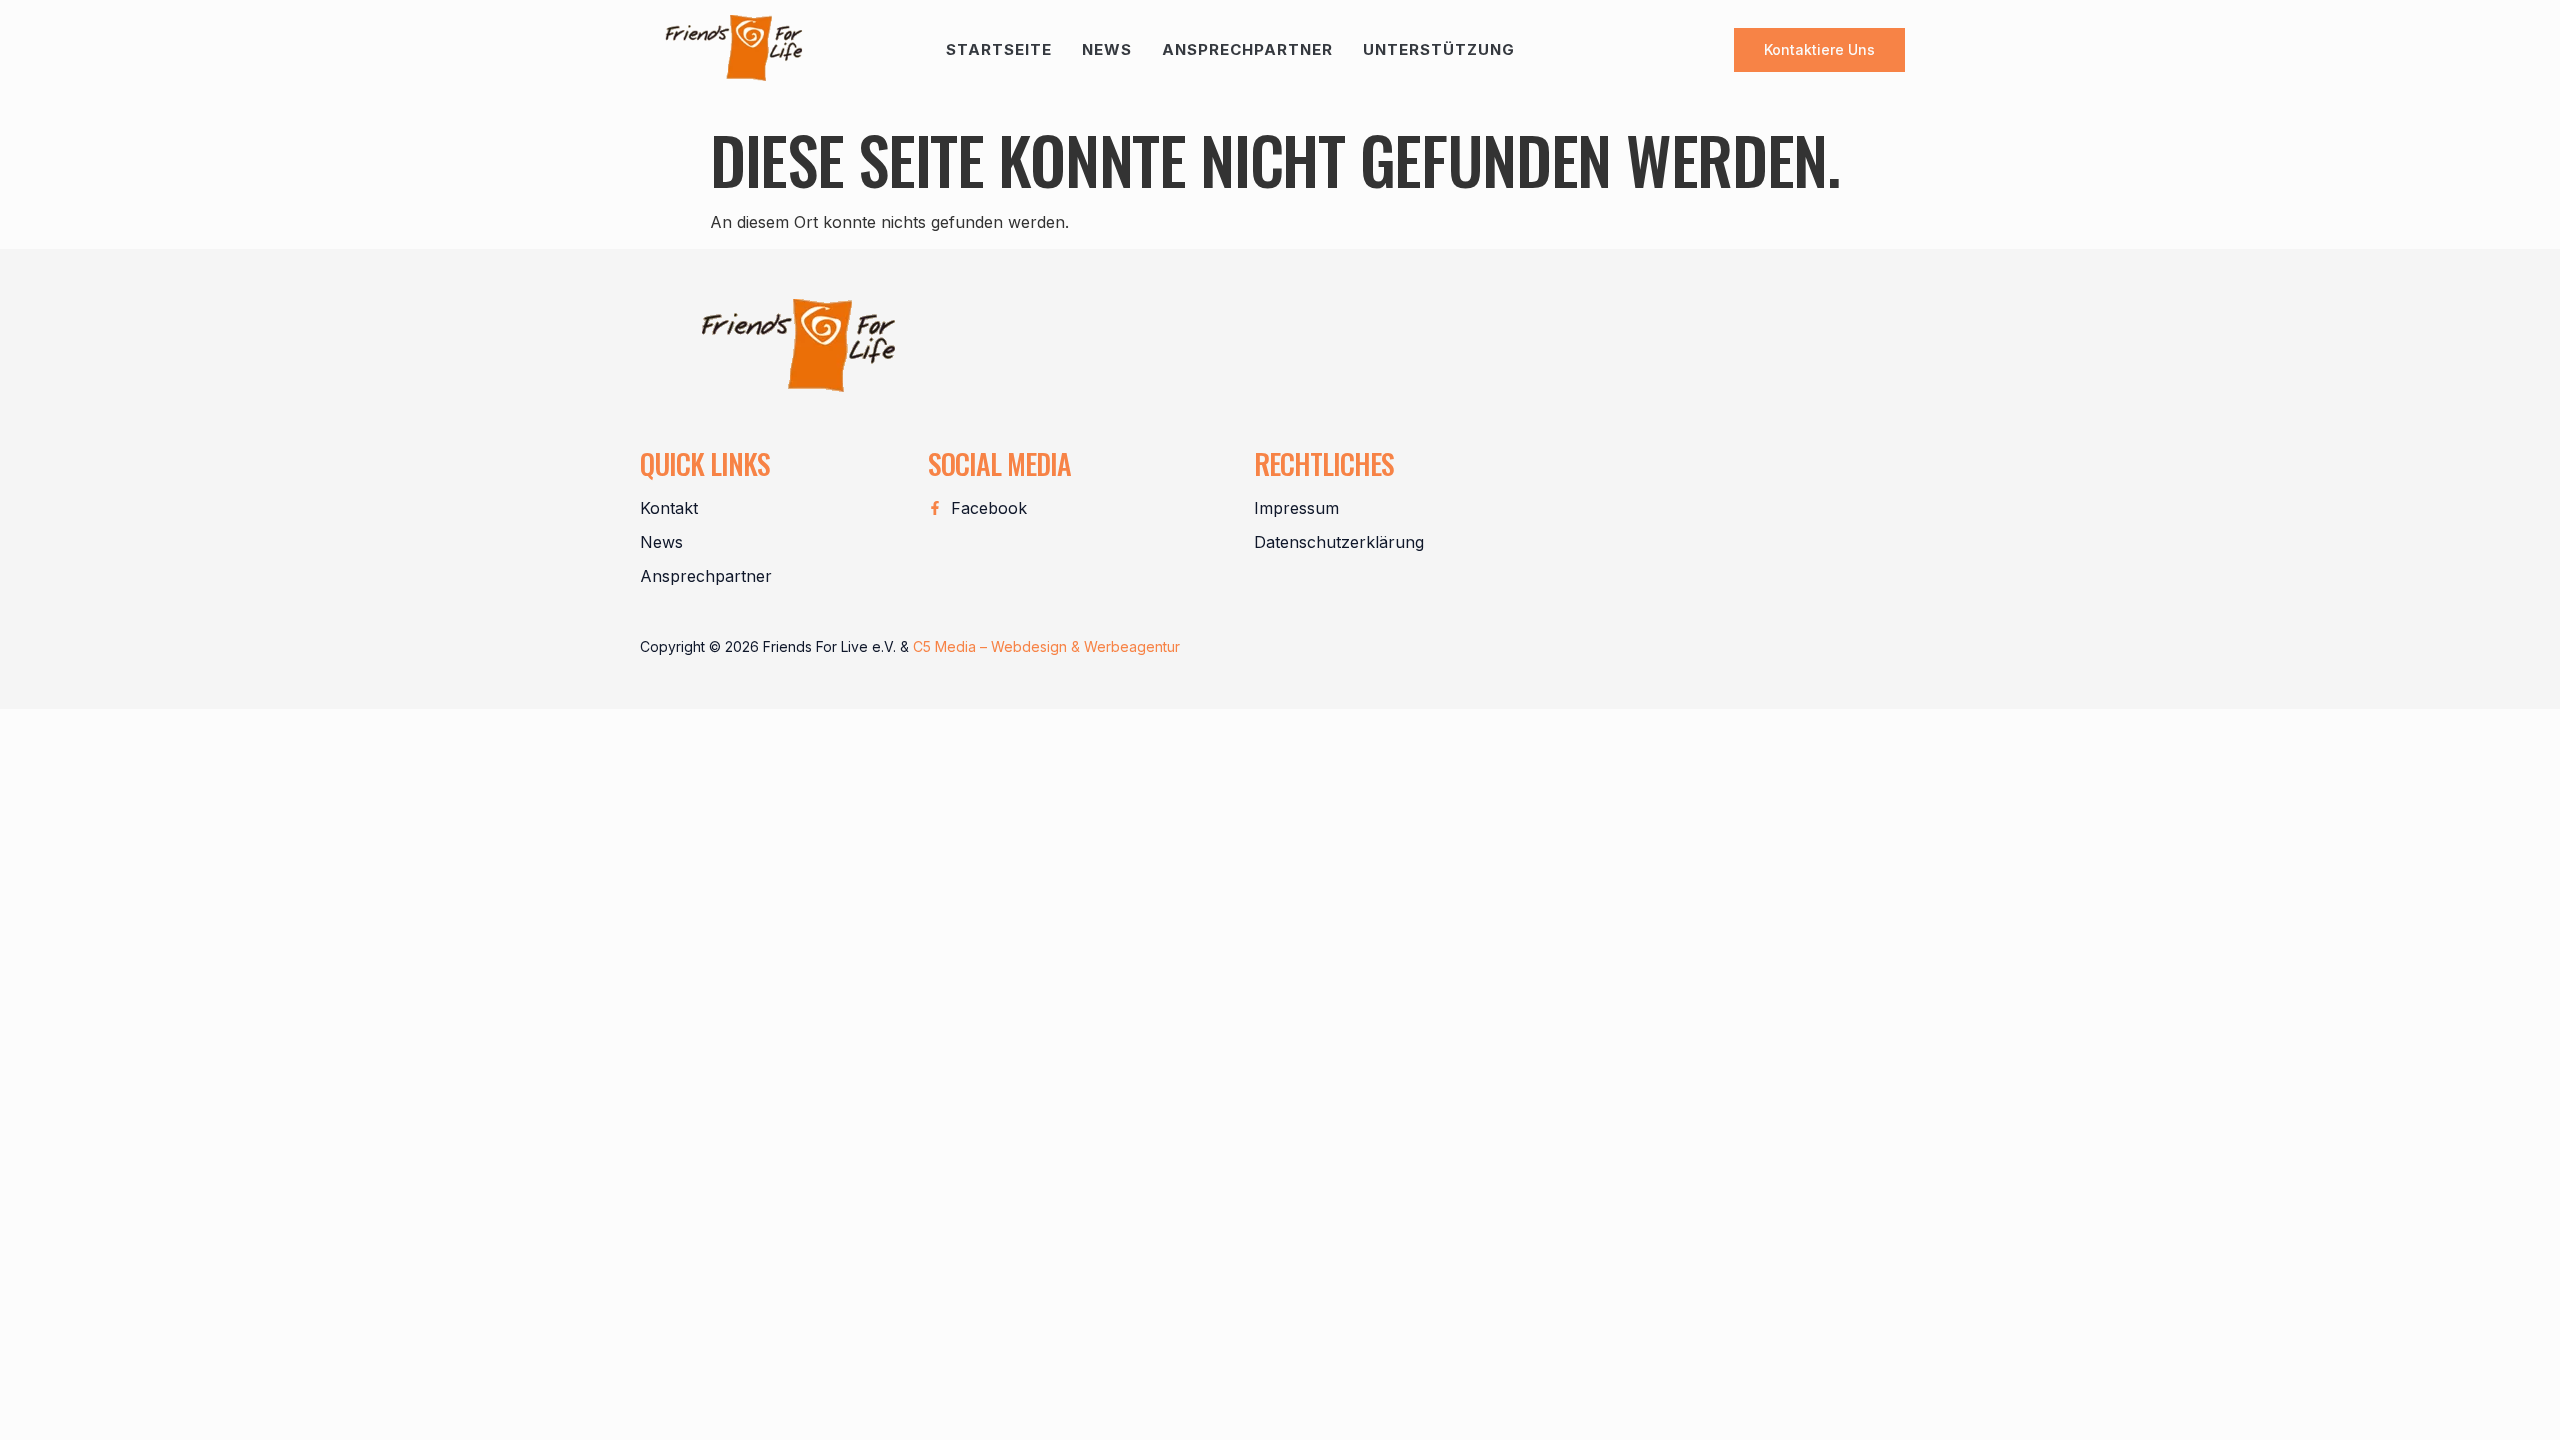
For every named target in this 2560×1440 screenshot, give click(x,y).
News (1107, 49)
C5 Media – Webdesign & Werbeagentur (1046, 646)
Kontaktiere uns (1819, 49)
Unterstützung (1439, 49)
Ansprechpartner (1247, 49)
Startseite (999, 49)
